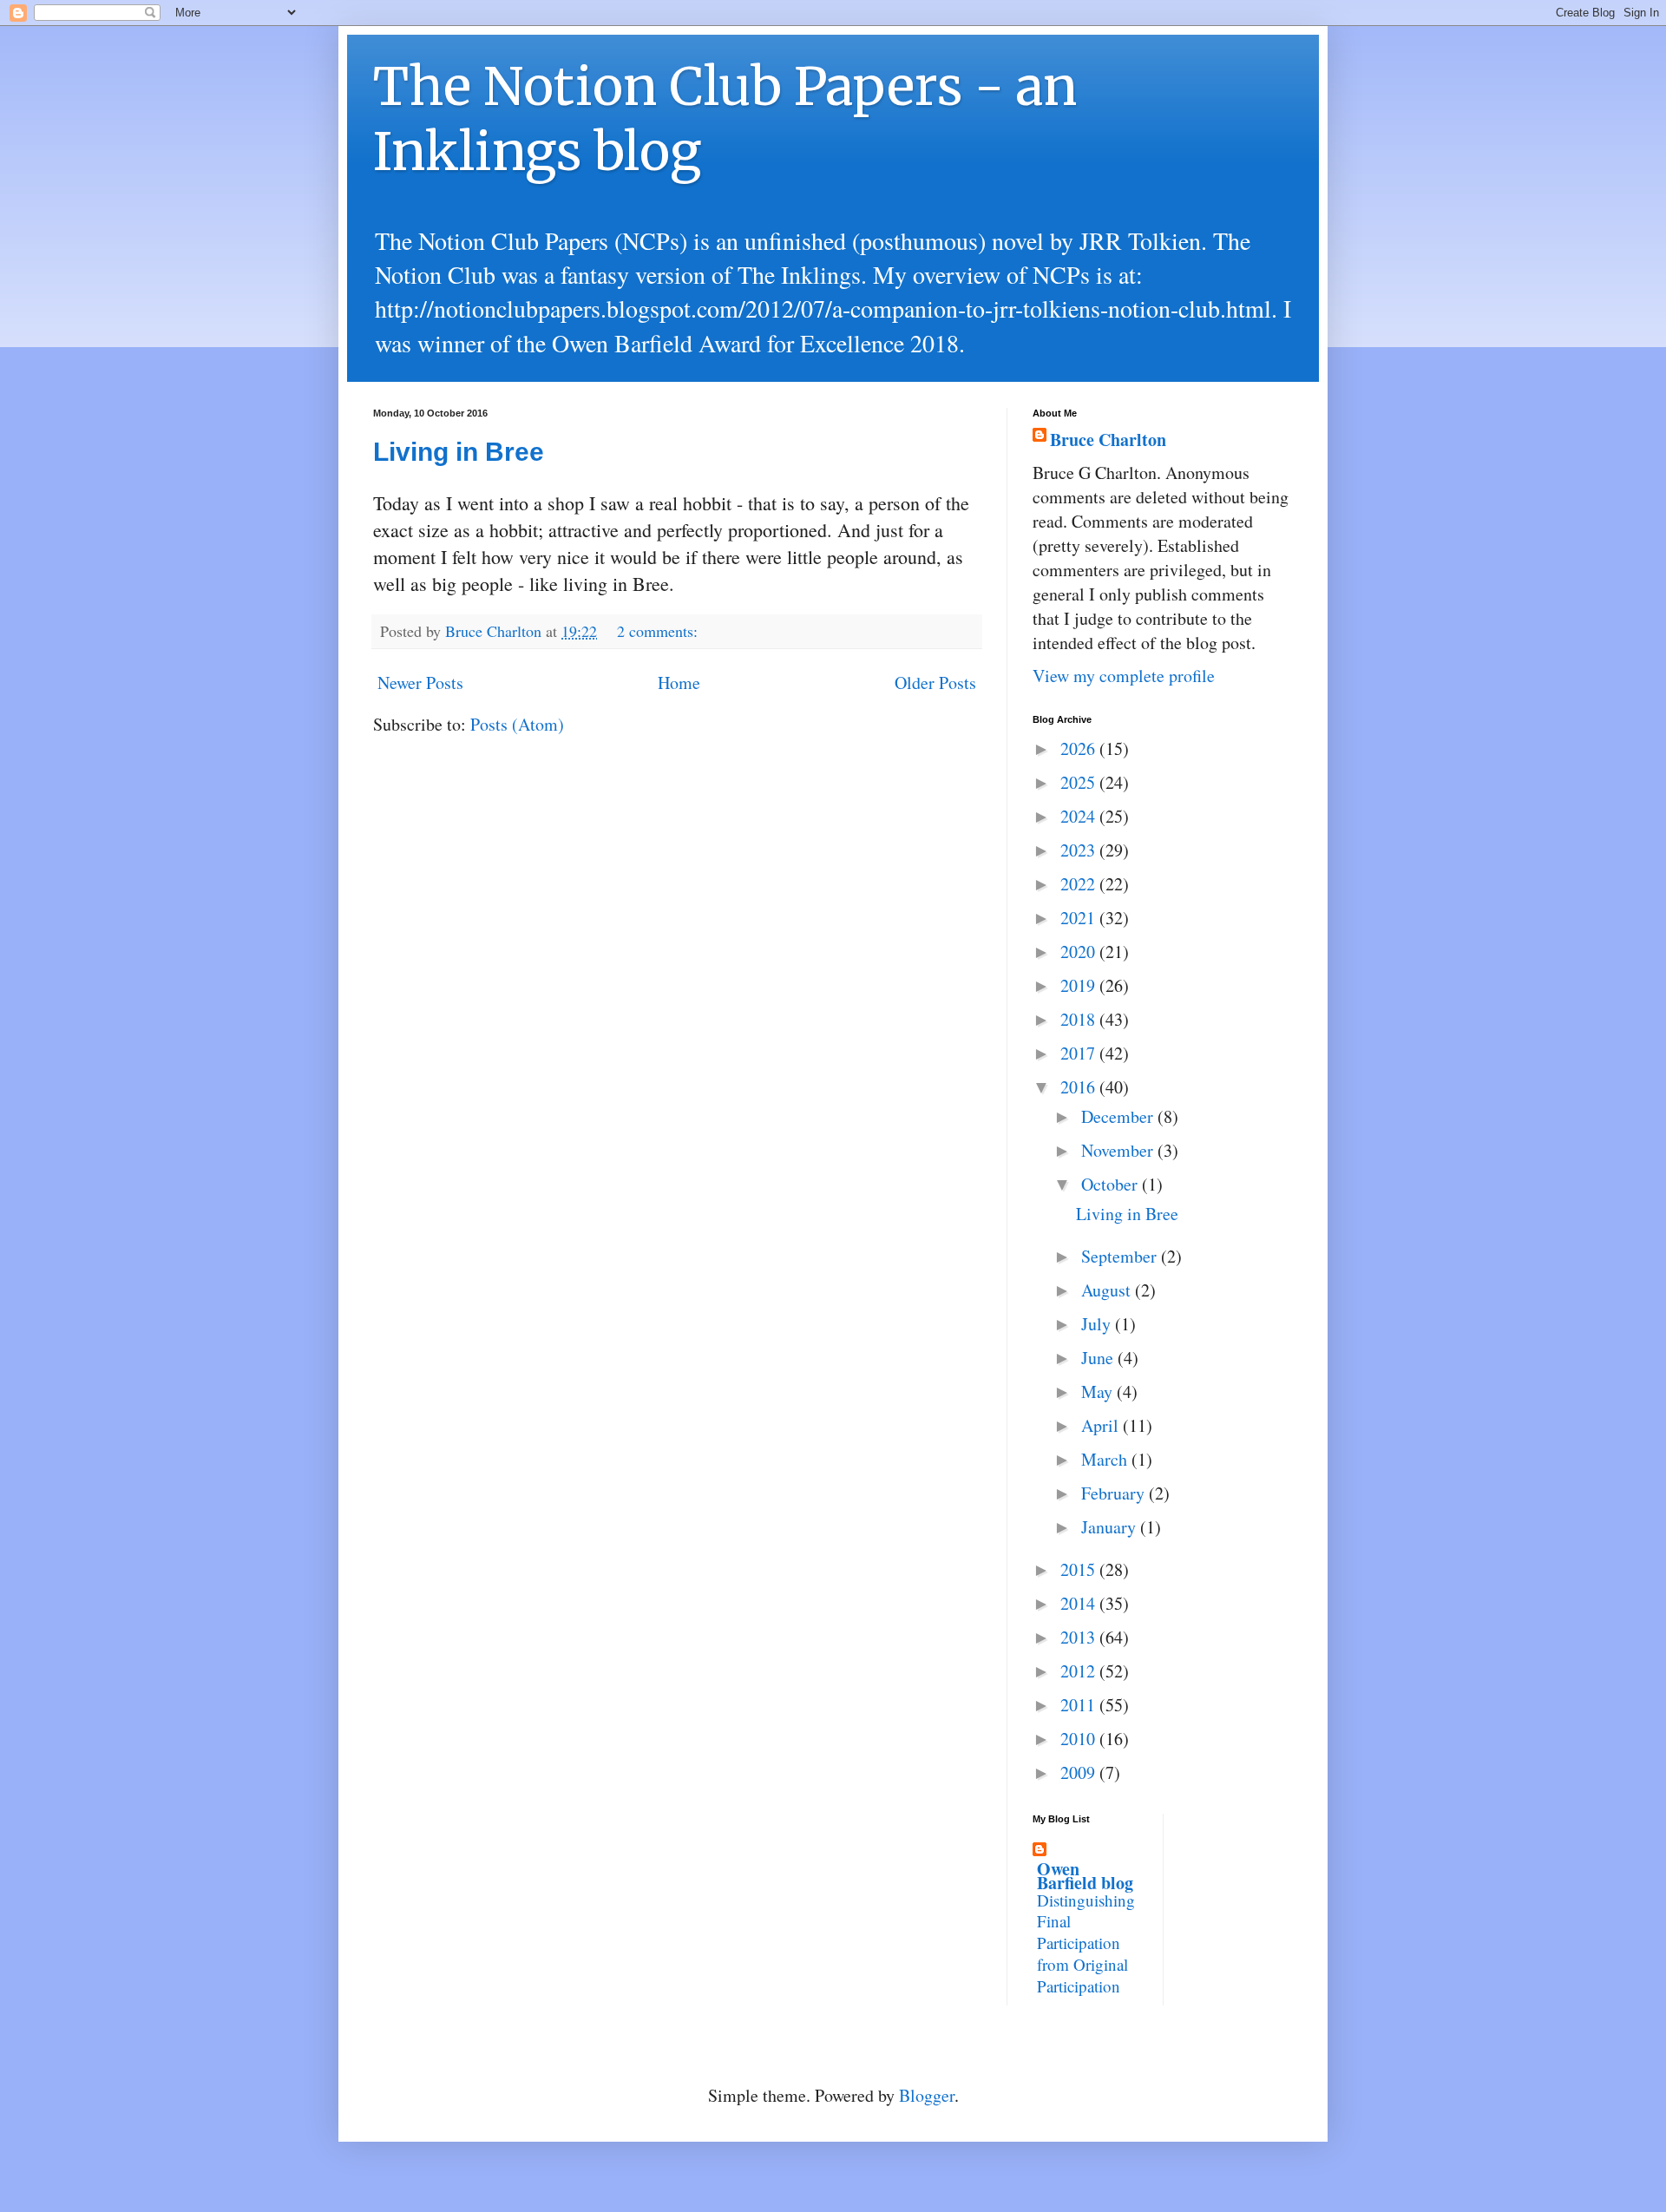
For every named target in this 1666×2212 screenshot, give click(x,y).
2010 (1080, 1739)
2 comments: (659, 631)
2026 (1080, 748)
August (1108, 1290)
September (1121, 1256)
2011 (1080, 1705)
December (1119, 1116)
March (1106, 1459)
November (1119, 1150)
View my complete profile (1124, 676)
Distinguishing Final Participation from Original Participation (1086, 1943)
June (1099, 1358)
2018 (1080, 1019)
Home (679, 683)
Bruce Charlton (1108, 440)
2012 (1080, 1671)
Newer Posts (420, 683)
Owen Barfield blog (1085, 1876)
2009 (1080, 1772)
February (1115, 1493)
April (1102, 1425)
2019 (1080, 985)
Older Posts (935, 683)
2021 (1080, 918)
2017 (1080, 1053)
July (1098, 1324)
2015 (1080, 1569)
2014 (1080, 1603)
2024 (1080, 816)
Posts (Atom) (517, 724)
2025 (1080, 782)
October (1112, 1184)
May (1099, 1392)
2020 (1080, 952)
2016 (1080, 1087)
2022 (1080, 884)
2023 (1080, 850)
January (1111, 1527)
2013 (1080, 1637)
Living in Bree (459, 452)
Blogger (927, 2095)
